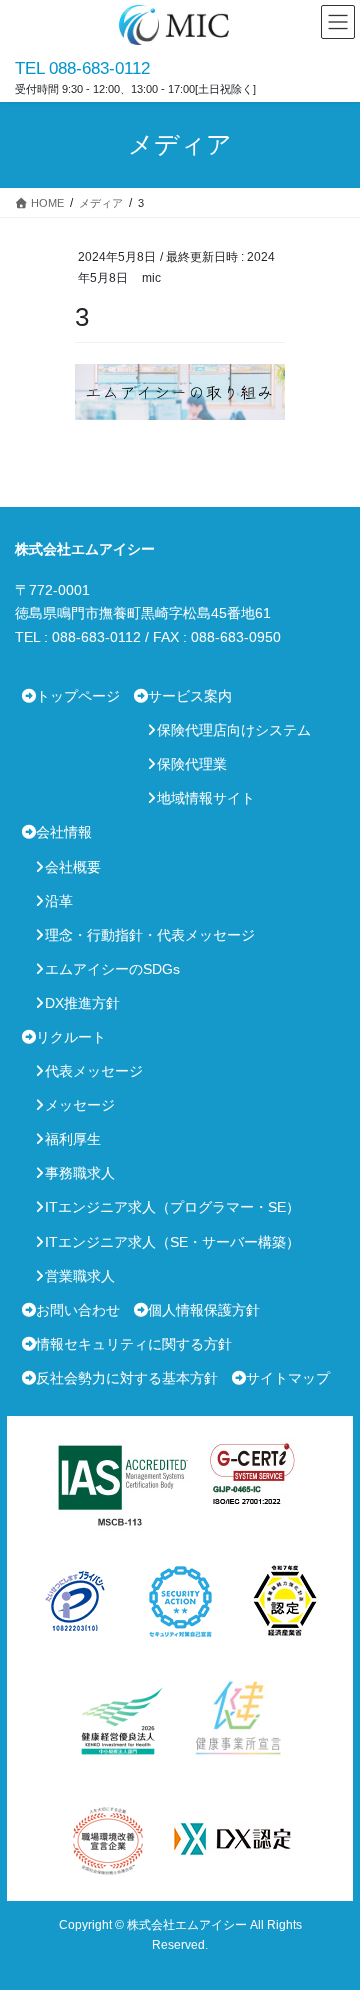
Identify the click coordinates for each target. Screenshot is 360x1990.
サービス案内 (190, 696)
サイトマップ (288, 1378)
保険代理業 (192, 764)
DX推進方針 (82, 1003)
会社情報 (64, 832)
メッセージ (80, 1105)
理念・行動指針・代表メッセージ (150, 935)
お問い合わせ (78, 1310)
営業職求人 (80, 1276)
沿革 (59, 901)
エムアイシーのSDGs (112, 969)
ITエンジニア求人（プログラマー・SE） (172, 1207)
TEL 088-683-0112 (82, 68)
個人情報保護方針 (204, 1310)
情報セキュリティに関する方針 (134, 1344)
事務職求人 (80, 1173)
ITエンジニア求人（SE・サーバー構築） (172, 1242)
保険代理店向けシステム (234, 730)
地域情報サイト (206, 798)
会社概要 (73, 867)
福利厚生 (73, 1139)
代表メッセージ (94, 1071)
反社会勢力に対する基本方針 (127, 1378)
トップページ (78, 696)
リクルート (71, 1037)
